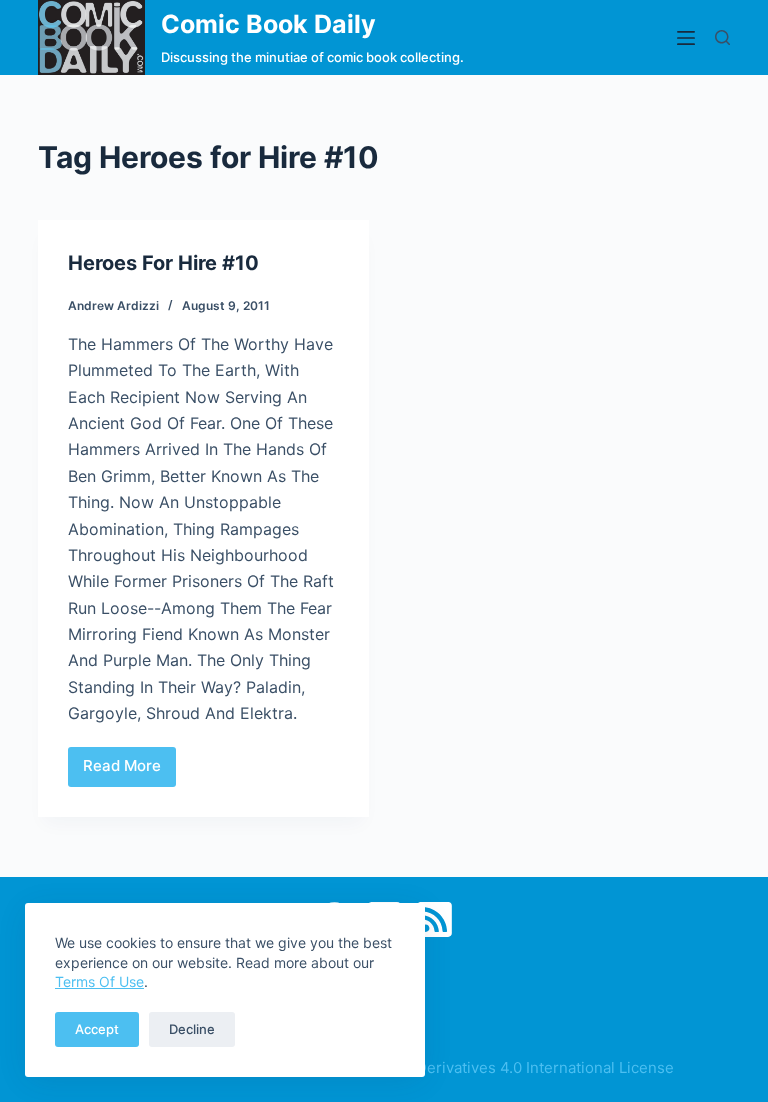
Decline (192, 1029)
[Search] (722, 37)
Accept (97, 1029)
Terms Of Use (99, 981)
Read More (128, 771)
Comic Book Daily (268, 24)
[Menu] (686, 38)
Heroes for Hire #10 (163, 263)
